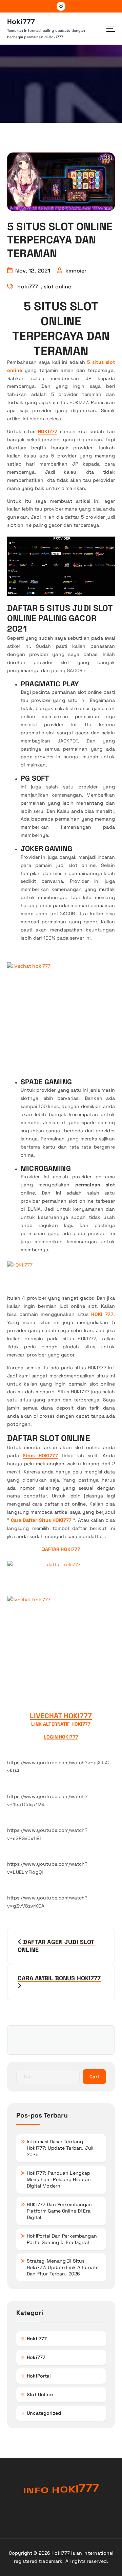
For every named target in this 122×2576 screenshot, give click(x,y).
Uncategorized (44, 2413)
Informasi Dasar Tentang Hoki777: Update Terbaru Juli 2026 (60, 2148)
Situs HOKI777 (40, 1456)
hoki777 (28, 287)
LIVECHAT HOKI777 (61, 1716)
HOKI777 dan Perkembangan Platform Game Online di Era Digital (59, 2211)
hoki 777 (37, 2339)
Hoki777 (61, 2553)
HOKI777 (48, 431)
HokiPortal (39, 2376)
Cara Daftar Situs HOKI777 (41, 1520)
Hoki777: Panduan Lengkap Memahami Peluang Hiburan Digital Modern (59, 2179)
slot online (58, 287)
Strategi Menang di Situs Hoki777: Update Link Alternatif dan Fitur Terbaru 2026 (63, 2267)
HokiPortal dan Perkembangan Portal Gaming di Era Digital (62, 2239)
